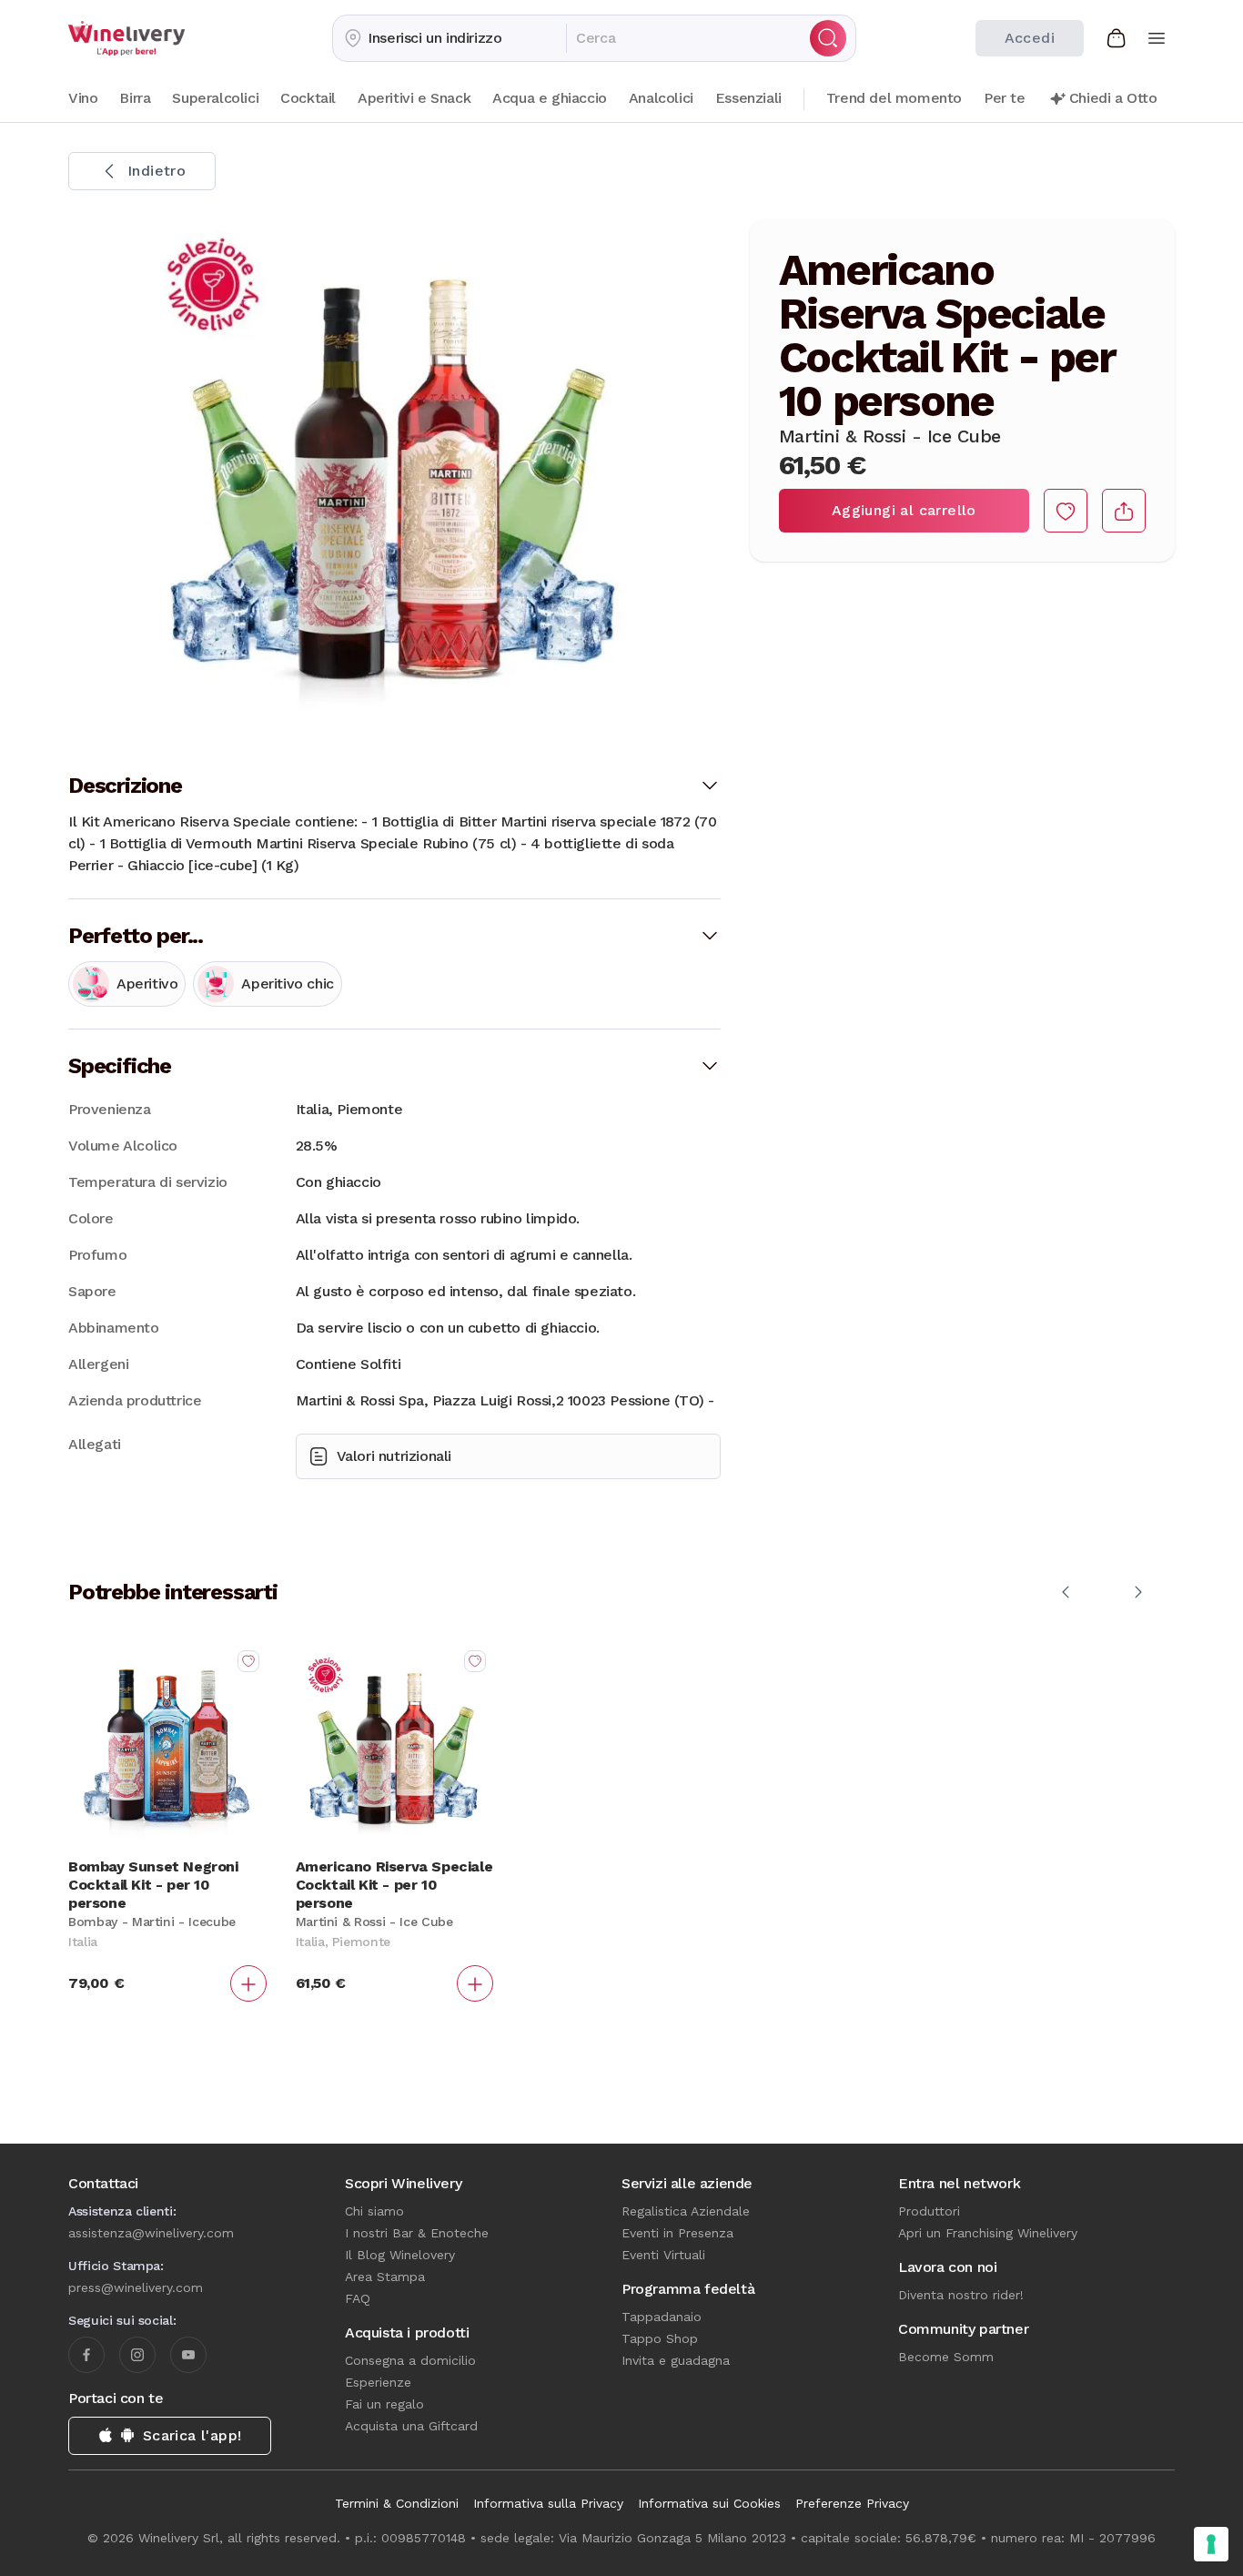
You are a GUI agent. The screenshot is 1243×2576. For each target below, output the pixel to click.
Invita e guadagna (676, 2360)
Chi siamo (374, 2211)
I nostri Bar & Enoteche (417, 2233)
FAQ (358, 2298)
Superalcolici (215, 98)
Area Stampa (385, 2277)
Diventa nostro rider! (961, 2295)
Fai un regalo (384, 2404)
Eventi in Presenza (677, 2233)
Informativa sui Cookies (709, 2503)
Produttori (929, 2211)
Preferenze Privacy (852, 2503)
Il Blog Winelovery (400, 2255)
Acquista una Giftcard (411, 2426)
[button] (450, 38)
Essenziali (748, 98)
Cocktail (308, 98)
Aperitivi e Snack (414, 98)
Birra (135, 98)
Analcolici (661, 98)
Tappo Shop (660, 2338)
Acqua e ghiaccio (550, 98)
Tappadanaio (662, 2317)
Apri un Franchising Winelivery (988, 2233)
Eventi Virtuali (663, 2255)
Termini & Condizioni (397, 2503)
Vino (83, 98)
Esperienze (378, 2382)
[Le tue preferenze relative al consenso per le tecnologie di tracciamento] (1211, 2544)
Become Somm (946, 2357)
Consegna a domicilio (410, 2360)
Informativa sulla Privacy (548, 2503)
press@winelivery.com (136, 2287)
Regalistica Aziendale (686, 2211)
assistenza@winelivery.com (151, 2233)
